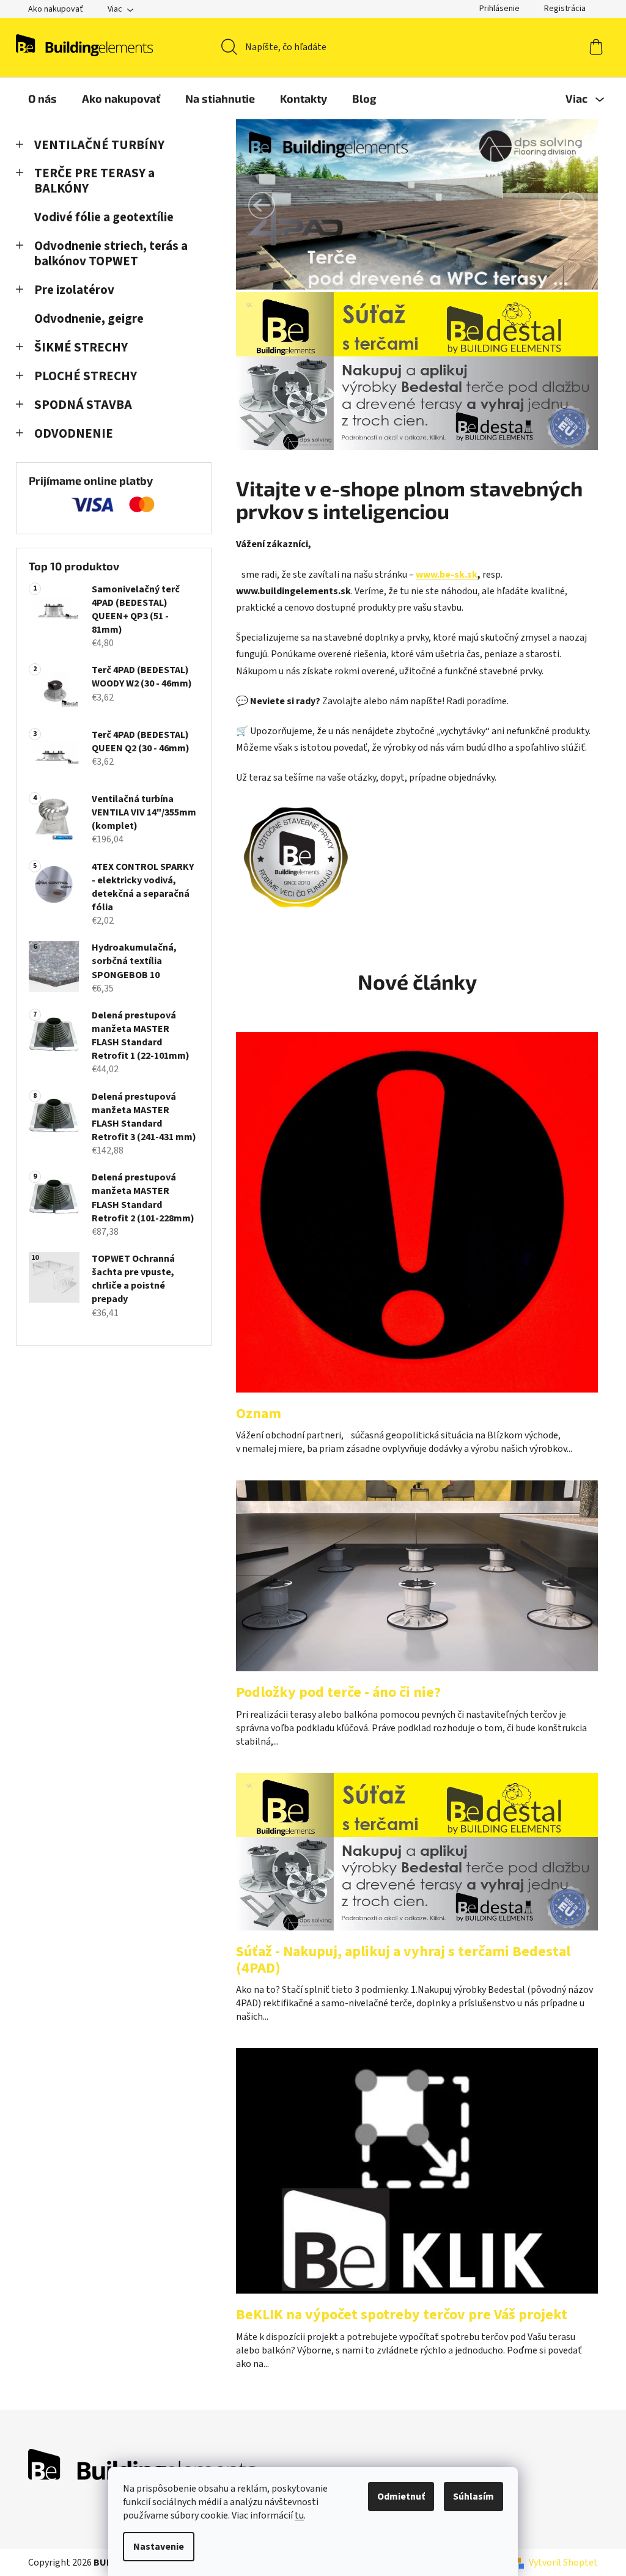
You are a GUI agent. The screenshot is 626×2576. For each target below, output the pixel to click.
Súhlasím (473, 2497)
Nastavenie (159, 2547)
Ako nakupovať (56, 9)
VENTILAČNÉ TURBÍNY (99, 145)
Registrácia (565, 9)
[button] (262, 205)
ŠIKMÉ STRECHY (81, 348)
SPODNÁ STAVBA (83, 405)
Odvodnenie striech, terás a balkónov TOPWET (111, 254)
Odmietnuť (401, 2497)
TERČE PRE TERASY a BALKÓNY (94, 181)
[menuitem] (42, 98)
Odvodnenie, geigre (89, 319)
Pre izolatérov (74, 290)
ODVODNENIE (74, 434)
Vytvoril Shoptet (563, 2563)
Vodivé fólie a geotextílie (104, 217)
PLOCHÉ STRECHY (86, 376)
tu (299, 2515)
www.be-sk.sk (447, 575)
